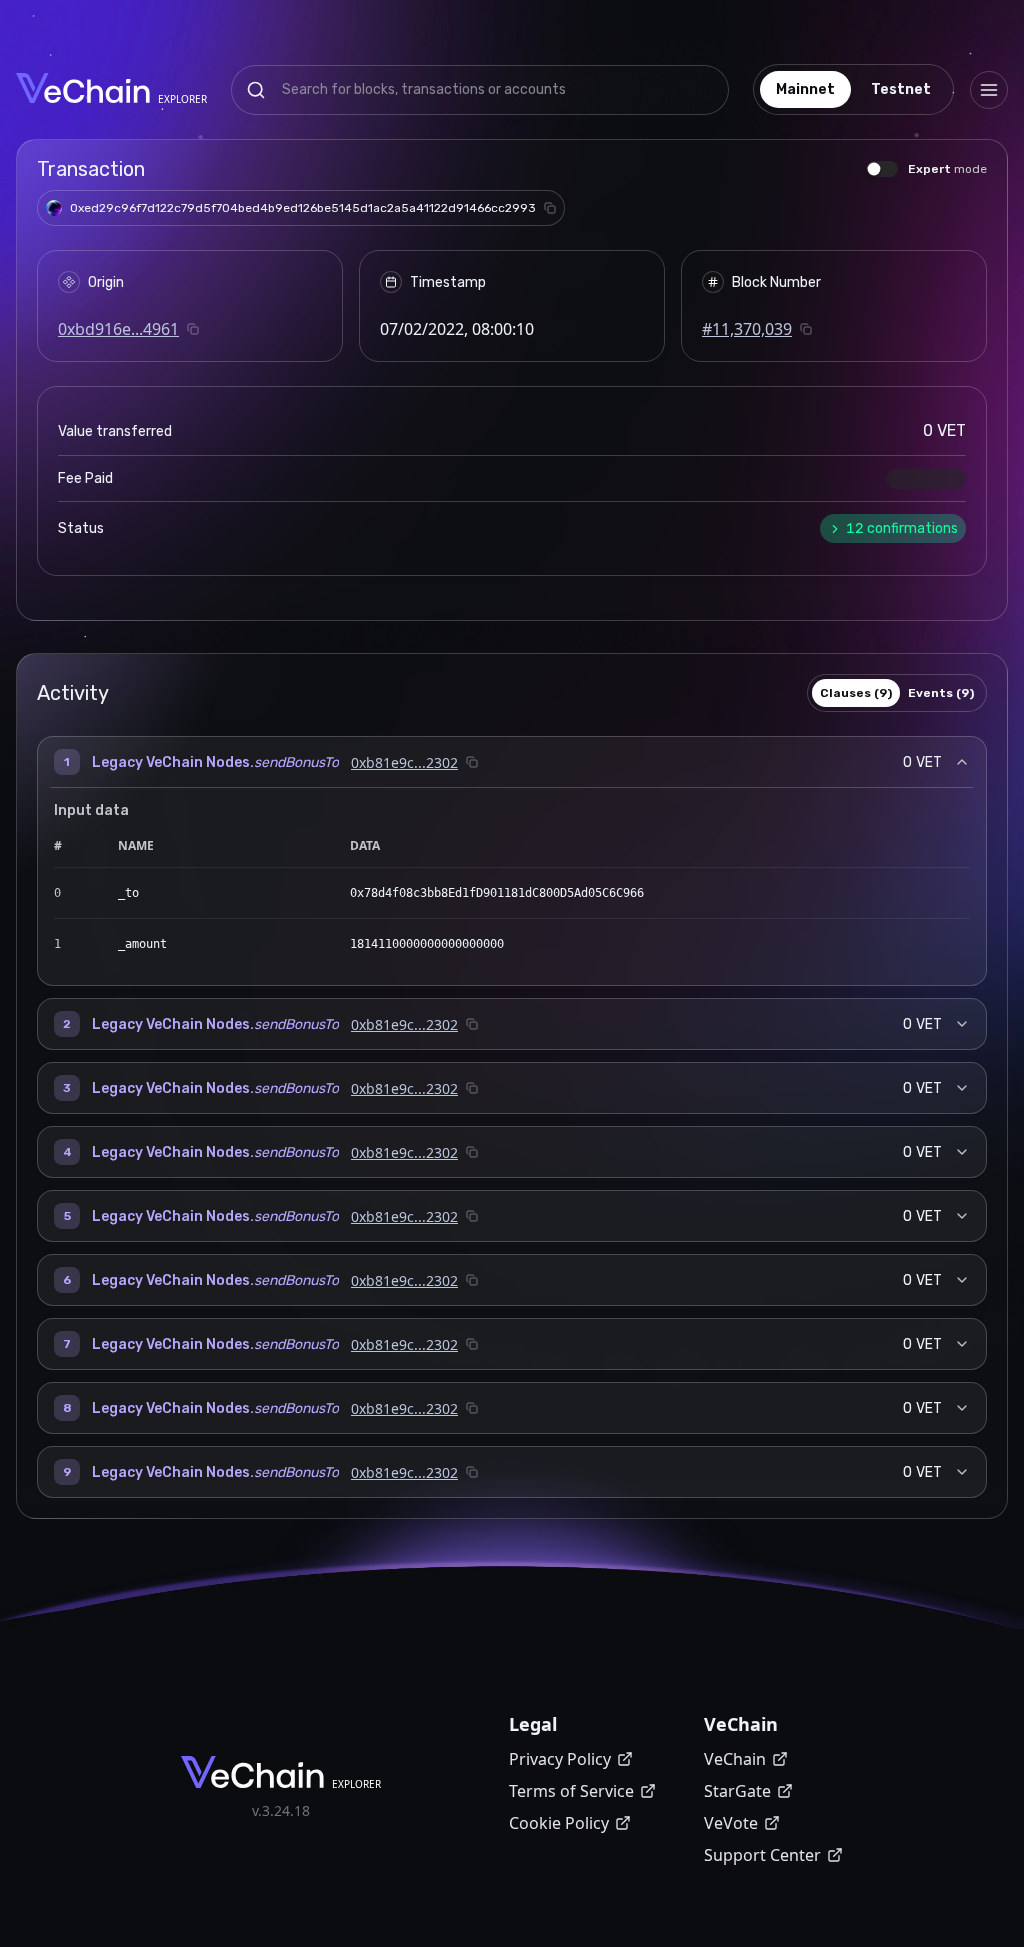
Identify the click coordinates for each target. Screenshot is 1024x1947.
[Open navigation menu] (989, 90)
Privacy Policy (560, 1759)
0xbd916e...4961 (118, 329)
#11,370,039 (747, 329)
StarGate (737, 1791)
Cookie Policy (559, 1823)
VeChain (735, 1759)
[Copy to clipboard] (550, 208)
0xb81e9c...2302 (404, 762)
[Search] (256, 90)
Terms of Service (571, 1791)
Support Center (762, 1855)
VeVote (731, 1823)
